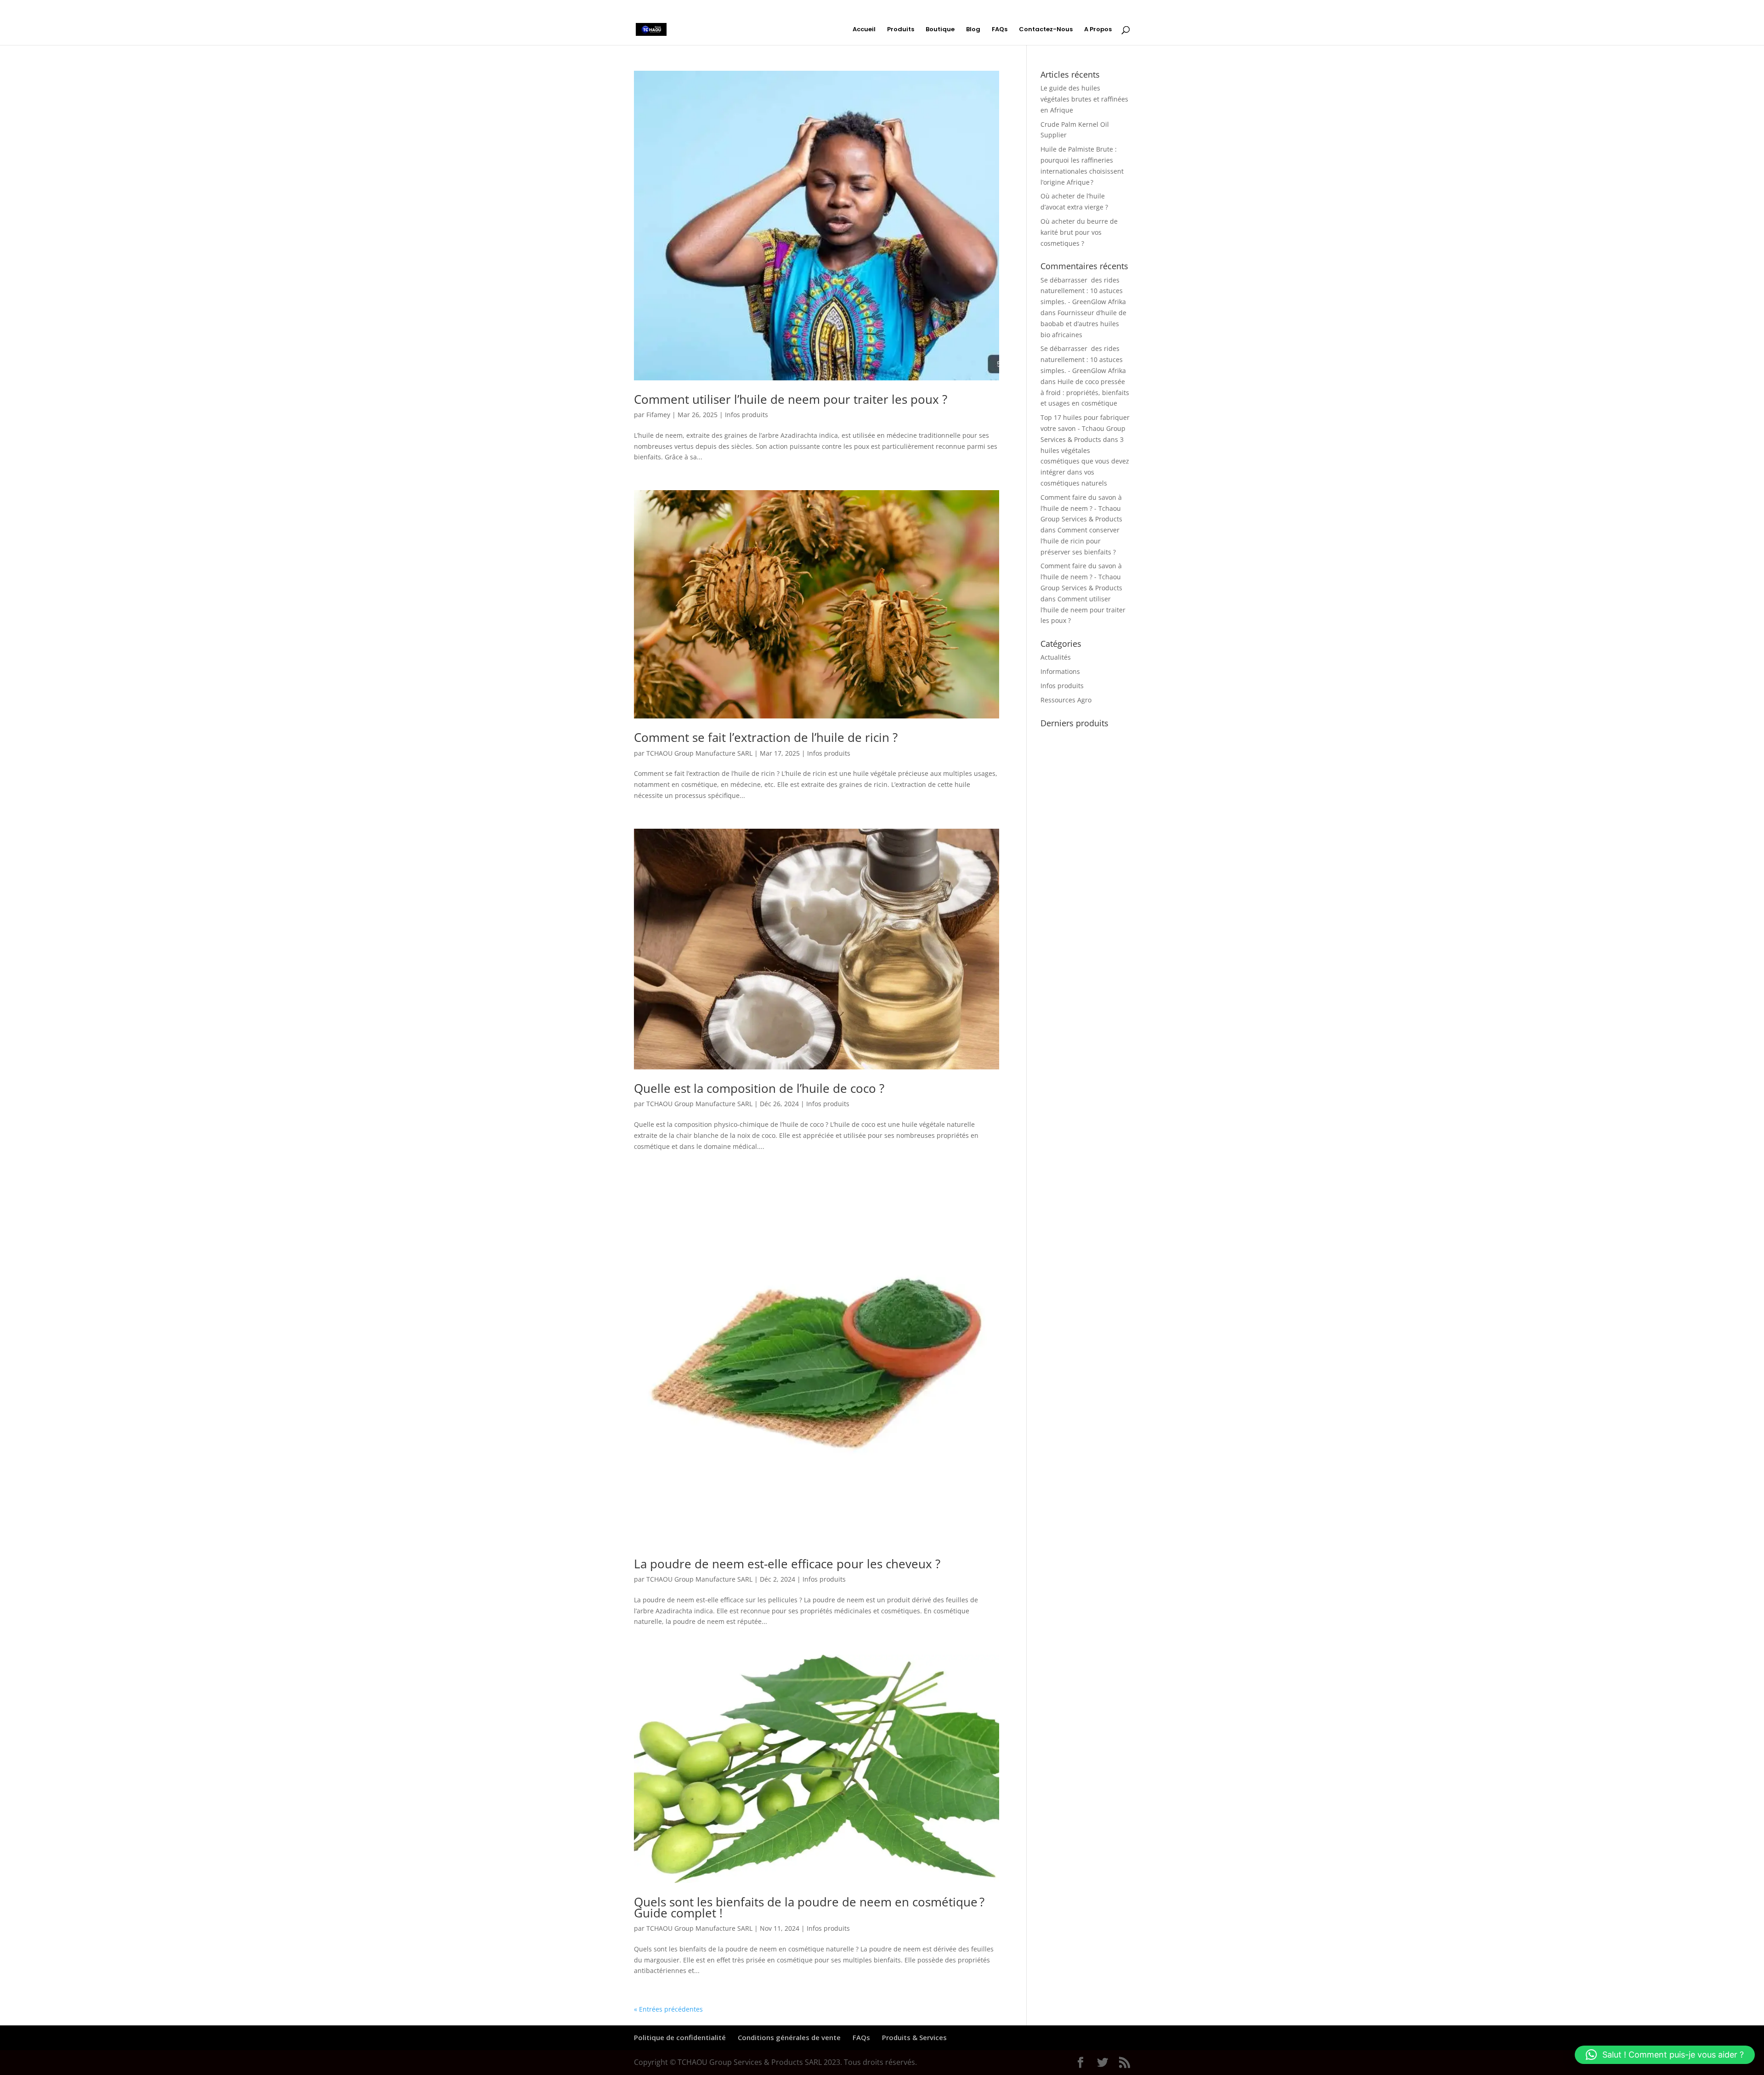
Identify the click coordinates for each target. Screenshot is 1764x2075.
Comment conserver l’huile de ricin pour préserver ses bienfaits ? (1080, 541)
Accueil (864, 30)
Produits (901, 30)
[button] (1665, 2055)
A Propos (1098, 30)
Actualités (1056, 657)
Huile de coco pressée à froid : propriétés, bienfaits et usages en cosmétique (1085, 393)
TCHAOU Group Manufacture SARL (699, 753)
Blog (973, 30)
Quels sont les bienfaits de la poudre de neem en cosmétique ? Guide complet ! (809, 1907)
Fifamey (658, 415)
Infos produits (746, 415)
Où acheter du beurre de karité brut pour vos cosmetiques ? (1079, 232)
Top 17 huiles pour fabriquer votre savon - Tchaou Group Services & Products (1085, 428)
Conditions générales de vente (789, 2037)
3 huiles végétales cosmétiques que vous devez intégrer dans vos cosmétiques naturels (1085, 461)
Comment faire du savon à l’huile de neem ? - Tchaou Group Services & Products (1081, 508)
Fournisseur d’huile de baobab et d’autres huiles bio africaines (1083, 324)
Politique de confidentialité (680, 2037)
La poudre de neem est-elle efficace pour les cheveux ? (787, 1564)
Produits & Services (914, 2037)
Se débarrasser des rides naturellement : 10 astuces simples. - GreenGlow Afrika (1083, 291)
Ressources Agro (1066, 700)
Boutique (940, 30)
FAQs (1000, 30)
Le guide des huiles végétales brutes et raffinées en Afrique (1084, 99)
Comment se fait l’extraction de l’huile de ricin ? (766, 737)
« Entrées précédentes (668, 2009)
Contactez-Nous (1046, 30)
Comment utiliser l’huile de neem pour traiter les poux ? (791, 399)
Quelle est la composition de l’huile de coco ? (759, 1088)
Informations (1060, 671)
